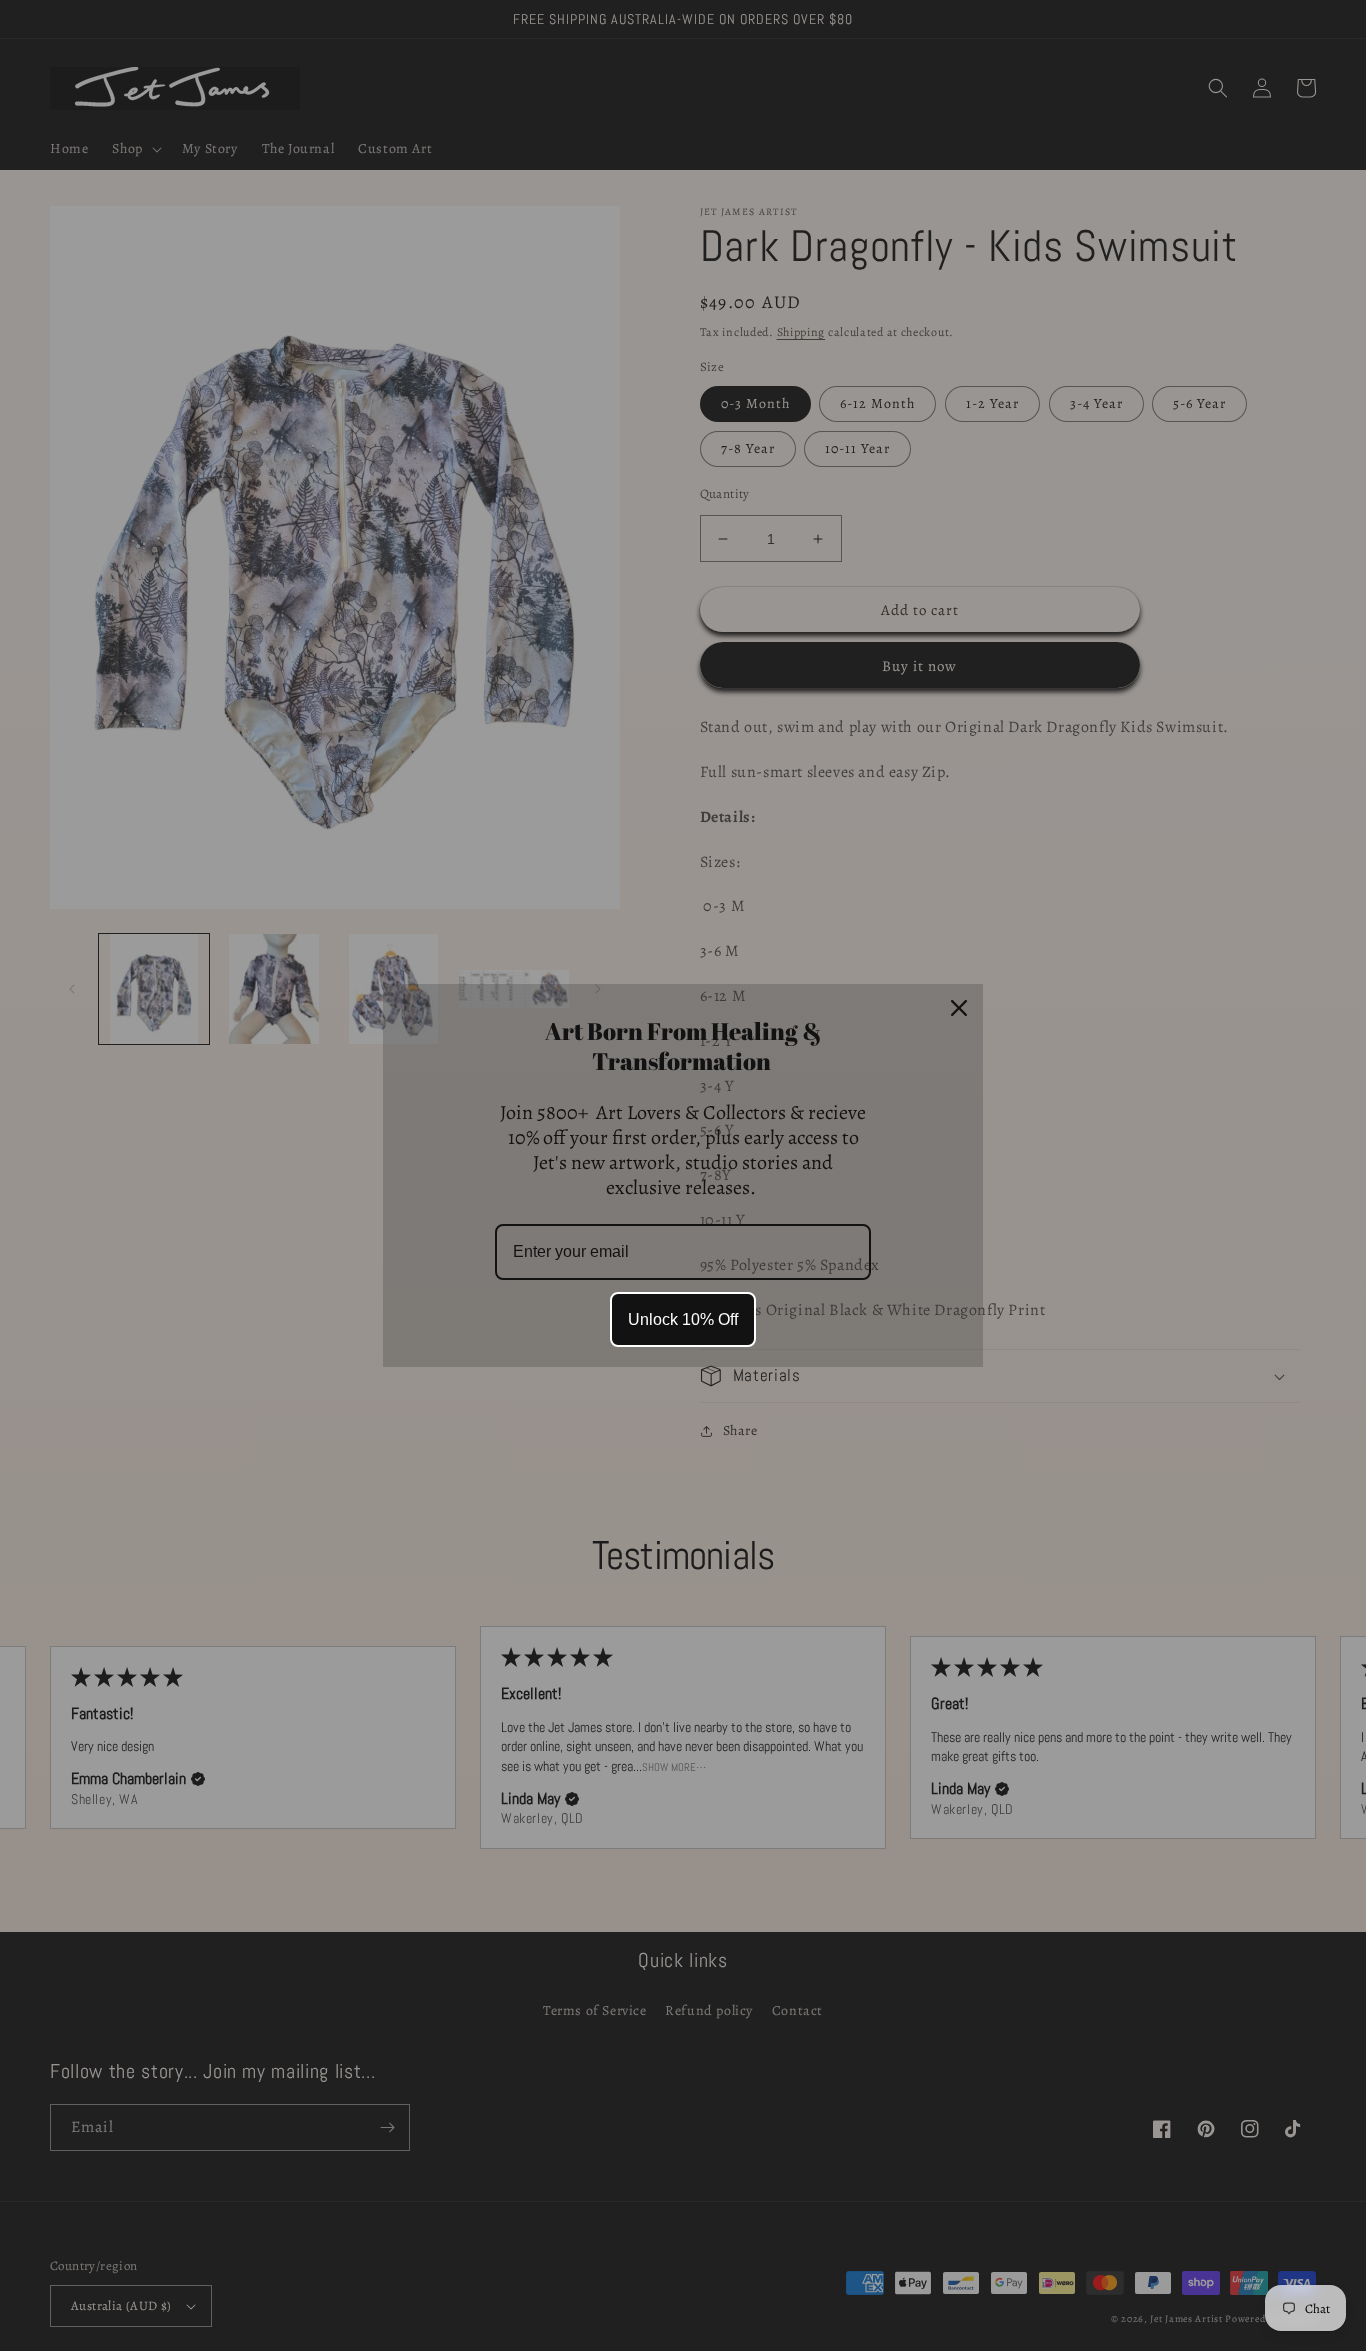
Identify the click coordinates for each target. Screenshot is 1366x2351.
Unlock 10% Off (683, 1319)
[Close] (959, 1008)
